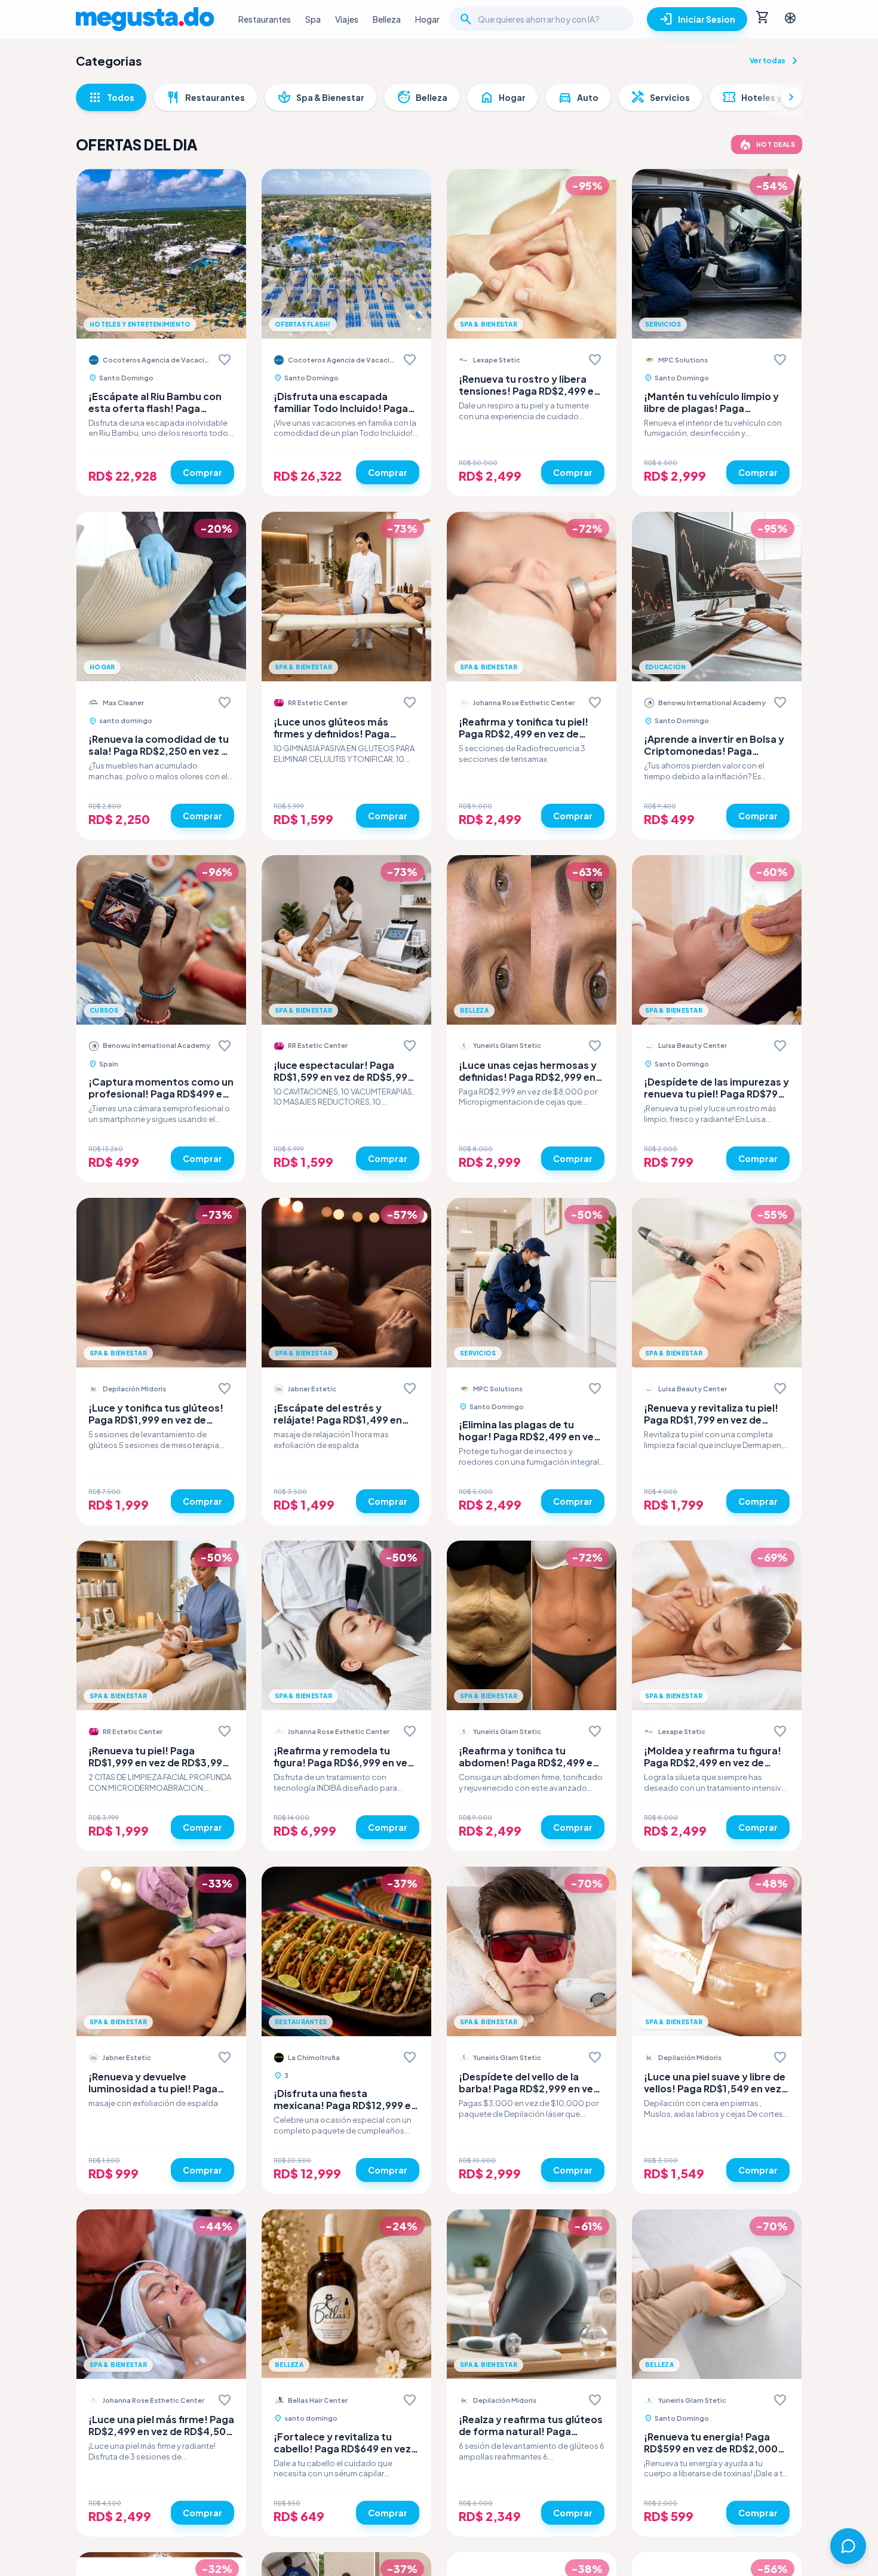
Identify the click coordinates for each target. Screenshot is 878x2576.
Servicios (660, 97)
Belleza (387, 19)
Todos (111, 97)
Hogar (427, 19)
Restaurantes (265, 19)
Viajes (347, 19)
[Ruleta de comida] (790, 19)
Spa (313, 19)
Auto (578, 97)
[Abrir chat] (848, 2546)
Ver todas (776, 61)
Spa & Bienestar (321, 97)
